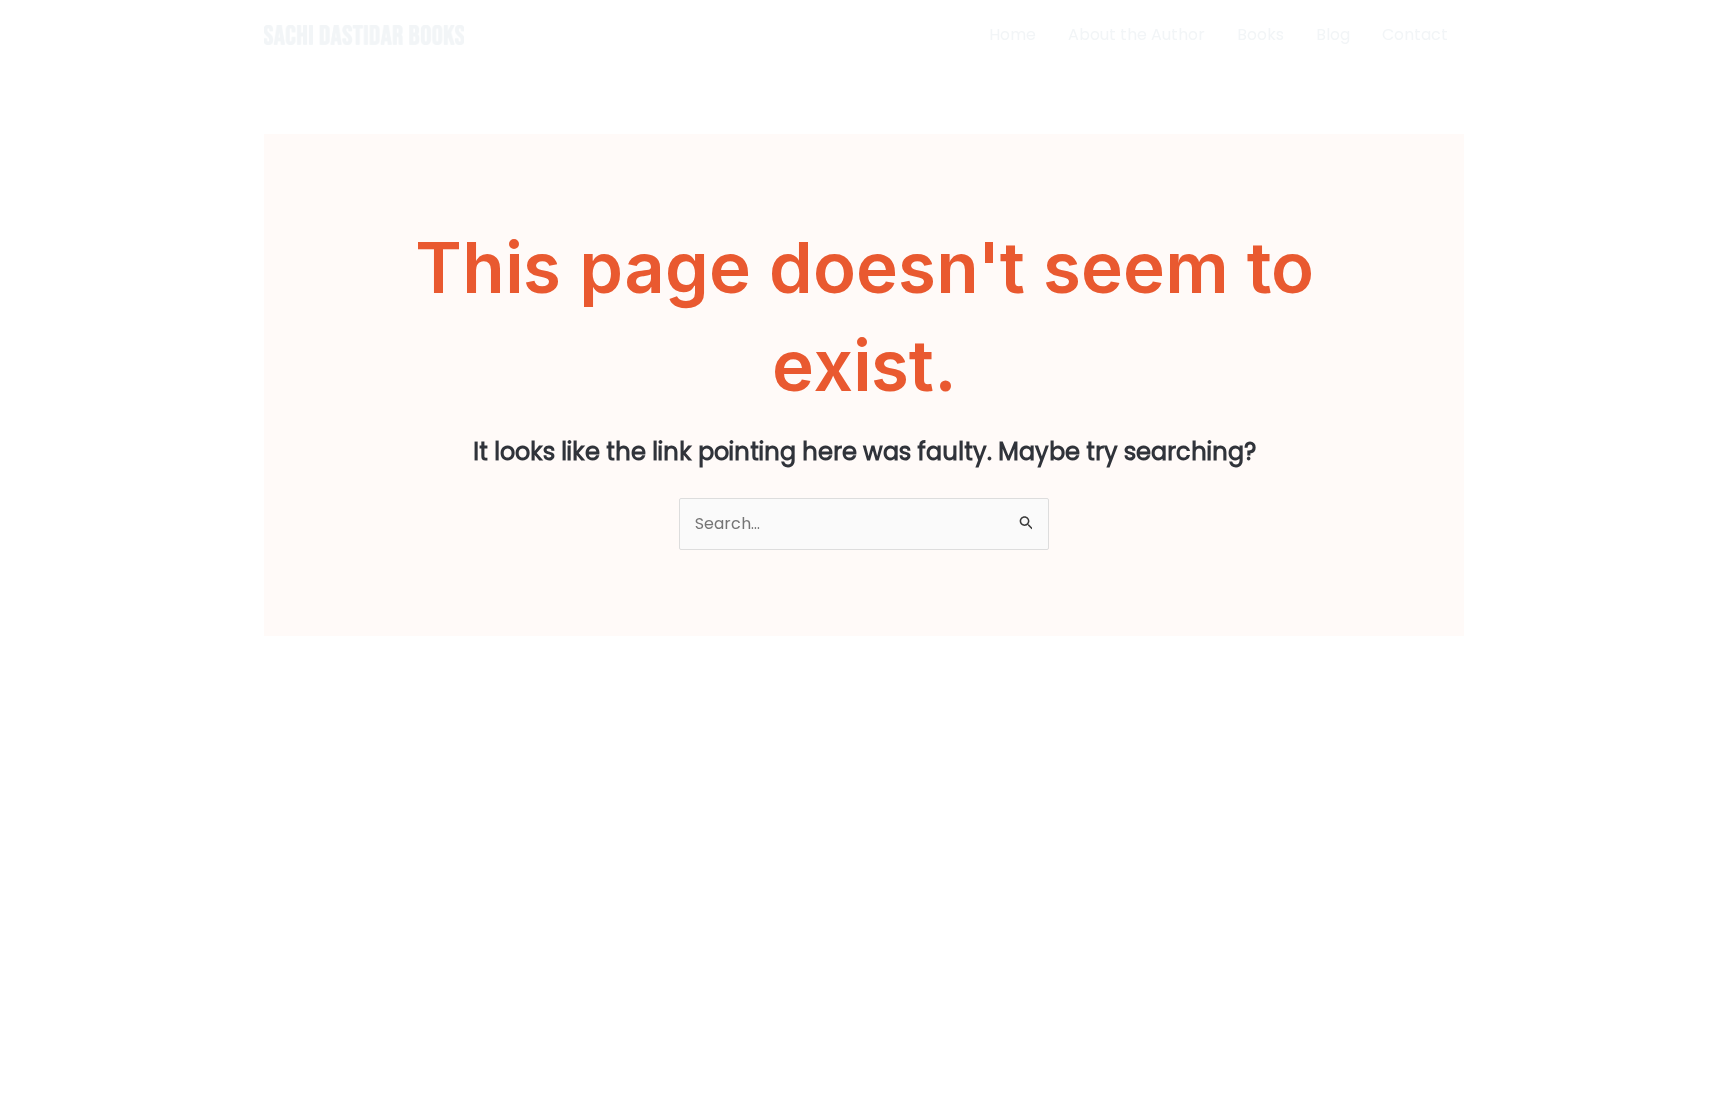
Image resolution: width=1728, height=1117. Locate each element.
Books (1260, 34)
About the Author (1136, 34)
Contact (1415, 34)
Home (1012, 34)
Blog (1333, 34)
